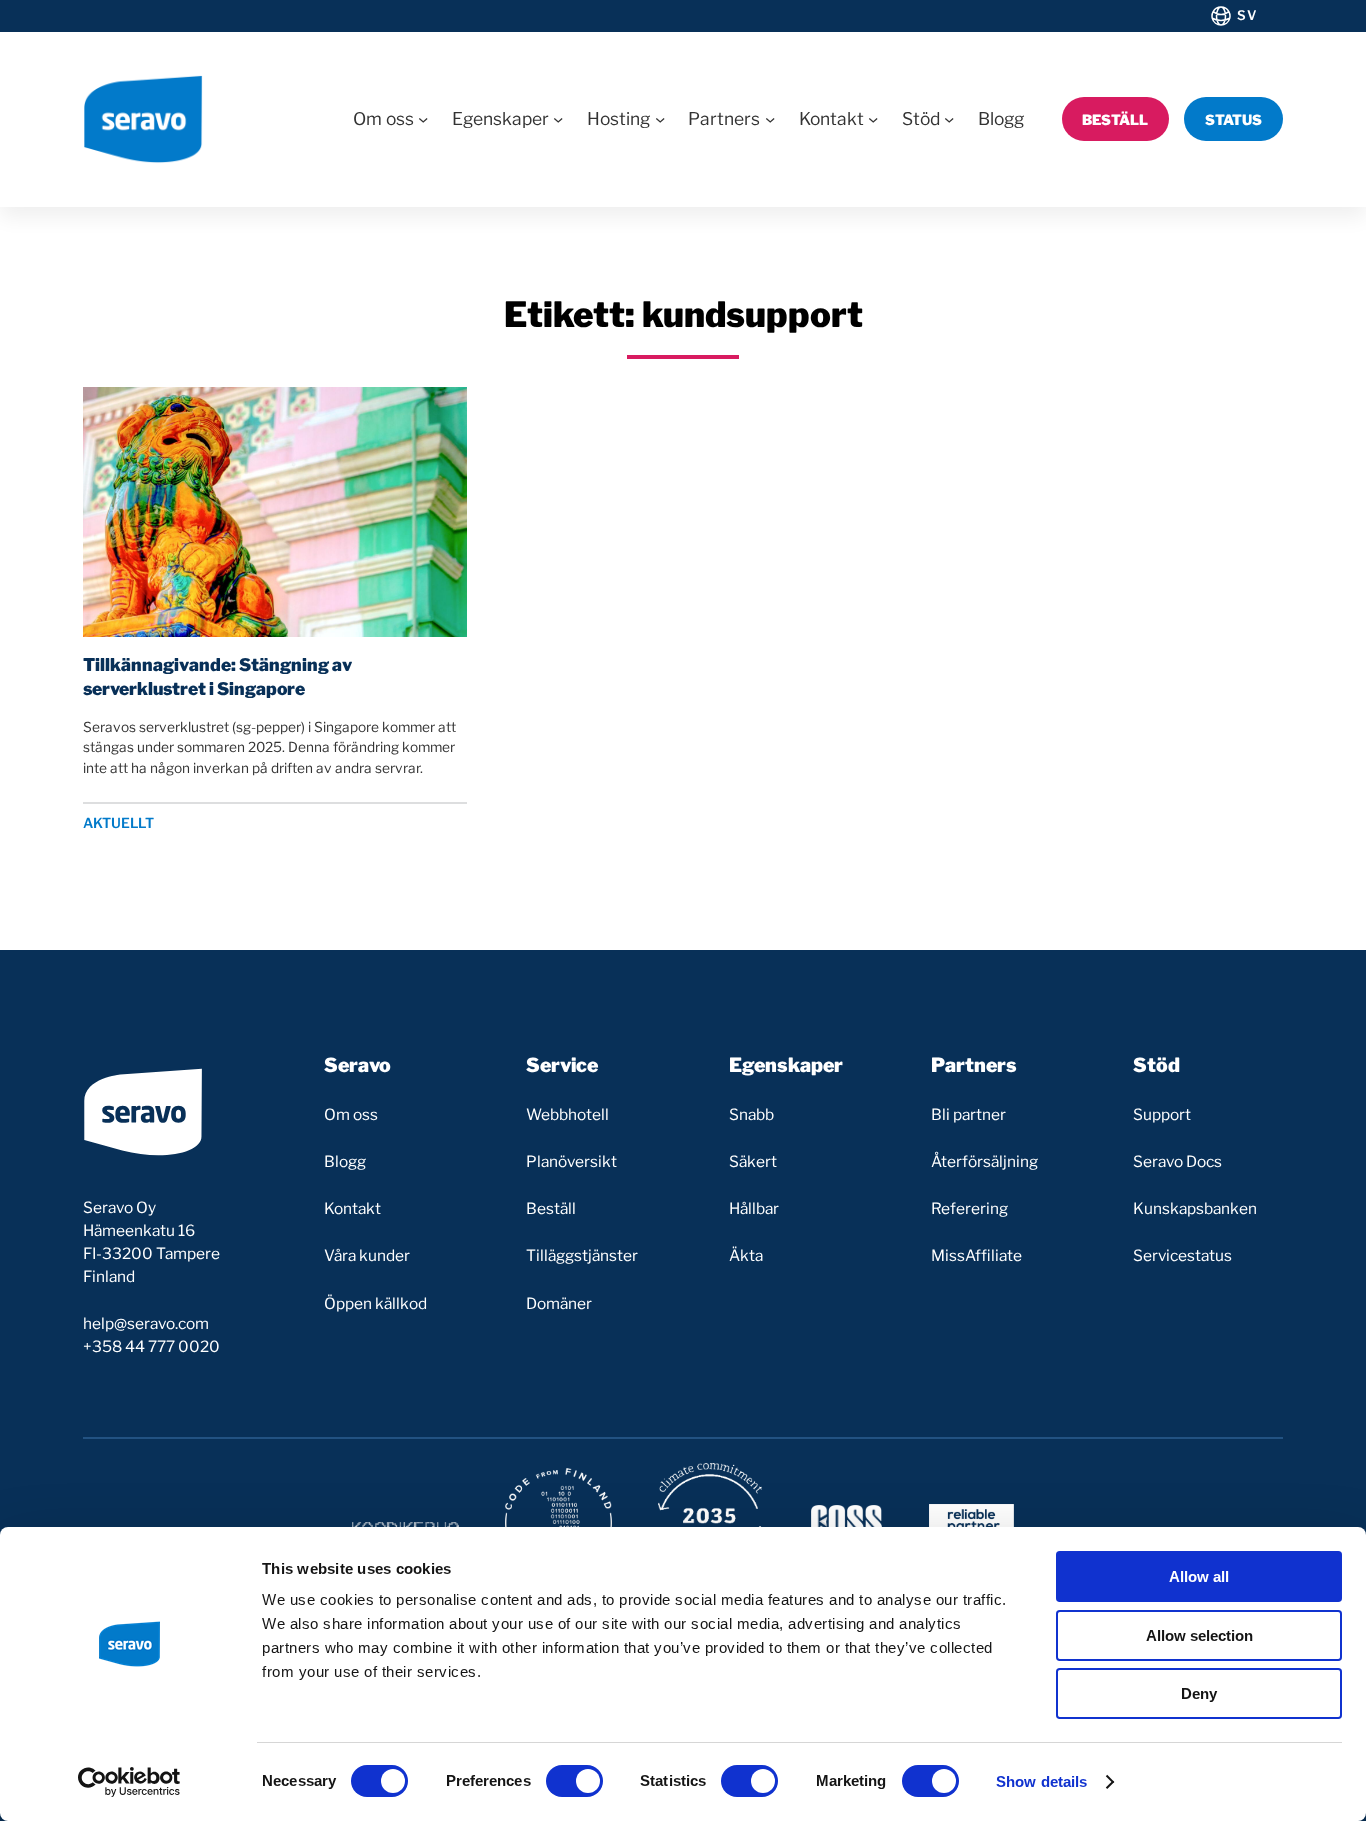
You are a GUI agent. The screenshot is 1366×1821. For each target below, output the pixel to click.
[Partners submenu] (770, 119)
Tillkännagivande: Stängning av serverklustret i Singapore (217, 676)
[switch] (574, 1781)
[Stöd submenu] (949, 119)
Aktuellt (118, 823)
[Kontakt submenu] (873, 119)
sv (1246, 15)
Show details (1041, 1781)
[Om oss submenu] (423, 119)
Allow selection (1199, 1635)
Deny (1199, 1693)
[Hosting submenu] (660, 119)
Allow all (1199, 1576)
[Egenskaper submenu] (558, 119)
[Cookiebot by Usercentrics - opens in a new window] (129, 1782)
